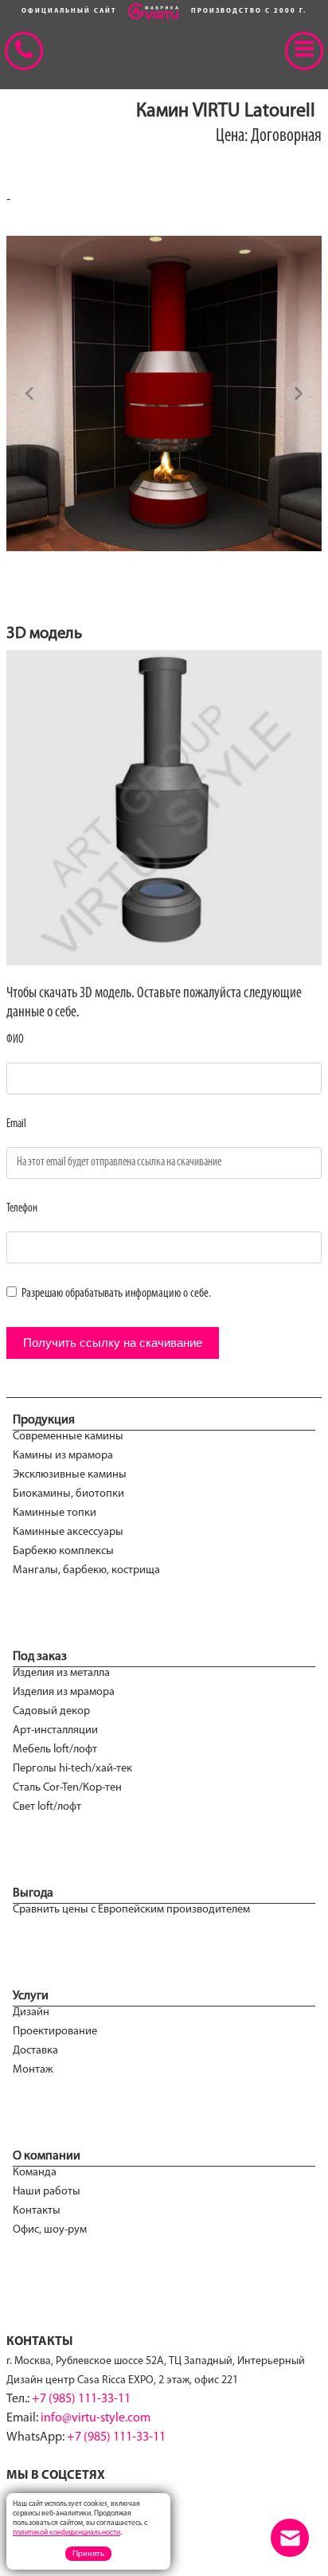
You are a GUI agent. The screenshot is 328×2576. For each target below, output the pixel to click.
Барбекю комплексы (63, 1551)
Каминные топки (55, 1513)
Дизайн (31, 2012)
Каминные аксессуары (68, 1532)
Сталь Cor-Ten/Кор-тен (67, 1788)
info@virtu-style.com (96, 2418)
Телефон (22, 1209)
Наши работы (47, 2192)
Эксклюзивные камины (70, 1475)
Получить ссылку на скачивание (113, 1343)
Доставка (35, 2051)
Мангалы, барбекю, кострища (86, 1570)
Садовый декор (51, 1711)
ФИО (15, 1040)
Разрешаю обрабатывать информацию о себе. (115, 1294)
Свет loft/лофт (47, 1807)
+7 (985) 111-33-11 (81, 2399)
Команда (35, 2173)
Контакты (37, 2211)
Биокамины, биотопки (68, 1494)
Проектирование (55, 2032)
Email (16, 1124)
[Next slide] (298, 393)
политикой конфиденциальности (66, 2533)
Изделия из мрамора (64, 1692)
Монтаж (33, 2070)
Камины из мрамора (63, 1456)
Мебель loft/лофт (55, 1750)
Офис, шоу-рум (50, 2230)
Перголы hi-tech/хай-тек (72, 1769)
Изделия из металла (61, 1673)
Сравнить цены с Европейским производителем (131, 1910)
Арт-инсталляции (55, 1730)
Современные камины (68, 1437)
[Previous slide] (30, 393)
